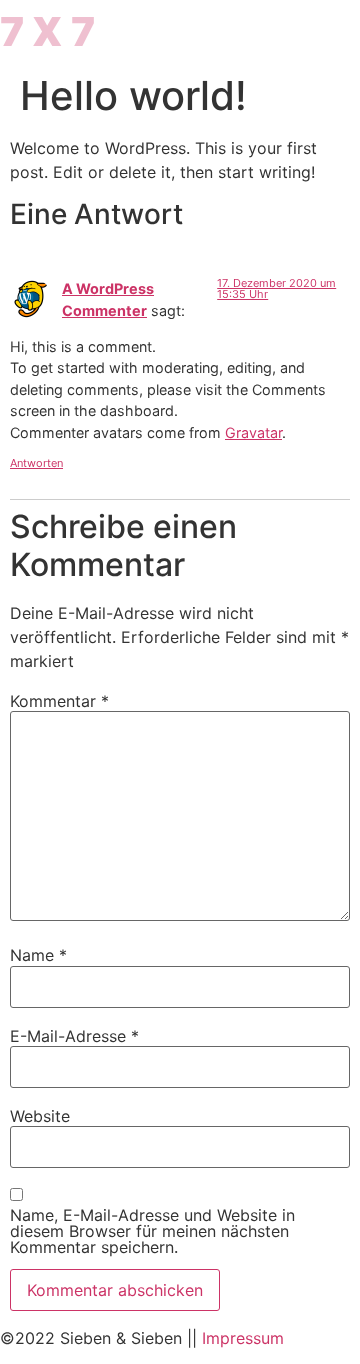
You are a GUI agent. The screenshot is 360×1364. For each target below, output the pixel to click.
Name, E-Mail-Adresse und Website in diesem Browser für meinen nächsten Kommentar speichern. (152, 1231)
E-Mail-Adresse (74, 1036)
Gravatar (253, 432)
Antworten (36, 463)
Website (40, 1116)
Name (38, 955)
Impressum (243, 1338)
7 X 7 (47, 31)
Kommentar (59, 701)
